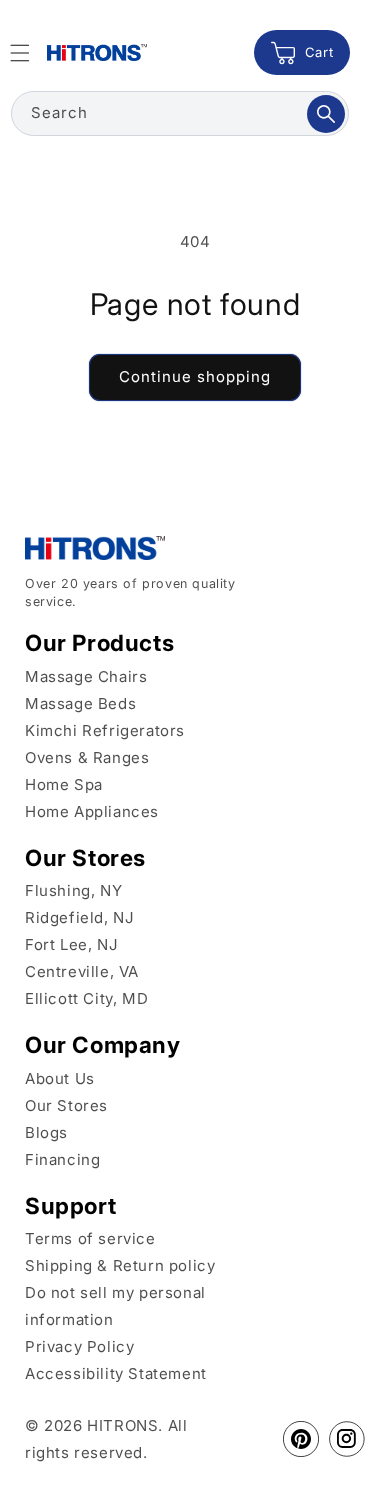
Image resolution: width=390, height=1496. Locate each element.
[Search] (326, 114)
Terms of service (90, 1238)
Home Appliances (92, 811)
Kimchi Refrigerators (105, 730)
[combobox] (180, 113)
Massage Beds (80, 703)
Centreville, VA (82, 971)
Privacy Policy (79, 1346)
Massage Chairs (86, 676)
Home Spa (64, 784)
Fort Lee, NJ (71, 944)
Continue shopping (195, 376)
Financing (62, 1159)
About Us (60, 1078)
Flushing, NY (73, 890)
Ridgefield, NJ (79, 917)
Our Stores (66, 1105)
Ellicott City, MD (86, 998)
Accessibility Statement (116, 1373)
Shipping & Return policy (120, 1265)
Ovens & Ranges (87, 757)
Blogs (46, 1132)
